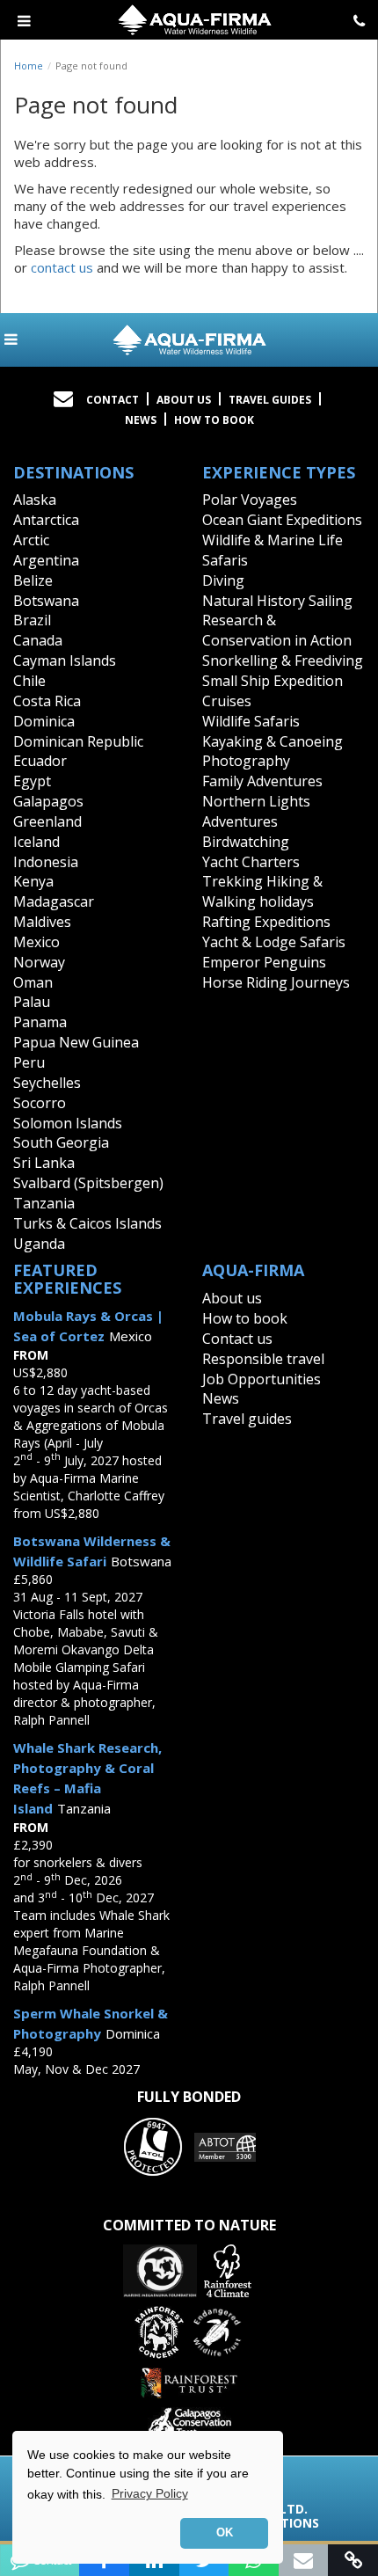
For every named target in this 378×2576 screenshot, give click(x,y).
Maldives (42, 922)
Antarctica (46, 520)
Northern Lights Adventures (256, 811)
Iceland (36, 842)
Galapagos (48, 801)
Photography (246, 761)
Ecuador (40, 761)
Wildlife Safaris (251, 721)
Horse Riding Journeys (276, 982)
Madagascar (54, 901)
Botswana (46, 601)
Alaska (35, 500)
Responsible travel (263, 1359)
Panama (40, 1022)
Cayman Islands (65, 660)
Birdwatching (246, 842)
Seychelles (47, 1083)
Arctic (31, 540)
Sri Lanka (44, 1163)
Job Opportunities (262, 1379)
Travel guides (247, 1419)
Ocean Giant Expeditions (282, 520)
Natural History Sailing (277, 601)
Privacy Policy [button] (150, 2493)
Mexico (36, 942)
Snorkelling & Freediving (283, 660)
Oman (33, 982)
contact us (62, 267)
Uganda (39, 1244)
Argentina (46, 560)
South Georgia (61, 1142)
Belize (33, 580)
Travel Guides (270, 400)
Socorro (40, 1103)
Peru (29, 1062)
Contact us (237, 1339)
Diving (223, 580)
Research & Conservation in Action (277, 630)
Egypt (32, 781)
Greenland (47, 821)
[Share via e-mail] (304, 2560)
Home (29, 66)
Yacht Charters (251, 862)
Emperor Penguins (264, 962)
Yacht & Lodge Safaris (274, 942)
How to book (214, 420)
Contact (113, 400)
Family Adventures (262, 781)
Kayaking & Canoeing (273, 741)
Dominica (44, 721)
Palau (32, 1002)
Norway (39, 962)
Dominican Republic (78, 741)
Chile (29, 681)
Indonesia (46, 862)
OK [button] (225, 2533)
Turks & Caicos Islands (87, 1223)
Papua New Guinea (76, 1042)
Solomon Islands (68, 1123)
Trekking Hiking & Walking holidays (262, 891)
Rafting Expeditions (266, 922)
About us (232, 1298)
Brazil (32, 620)
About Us (184, 400)
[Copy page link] (353, 2560)
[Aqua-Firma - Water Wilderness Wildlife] (189, 340)
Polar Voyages (250, 500)
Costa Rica (47, 701)
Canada (38, 640)
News (141, 420)
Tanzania (44, 1203)
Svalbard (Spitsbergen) (88, 1183)
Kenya (33, 881)
